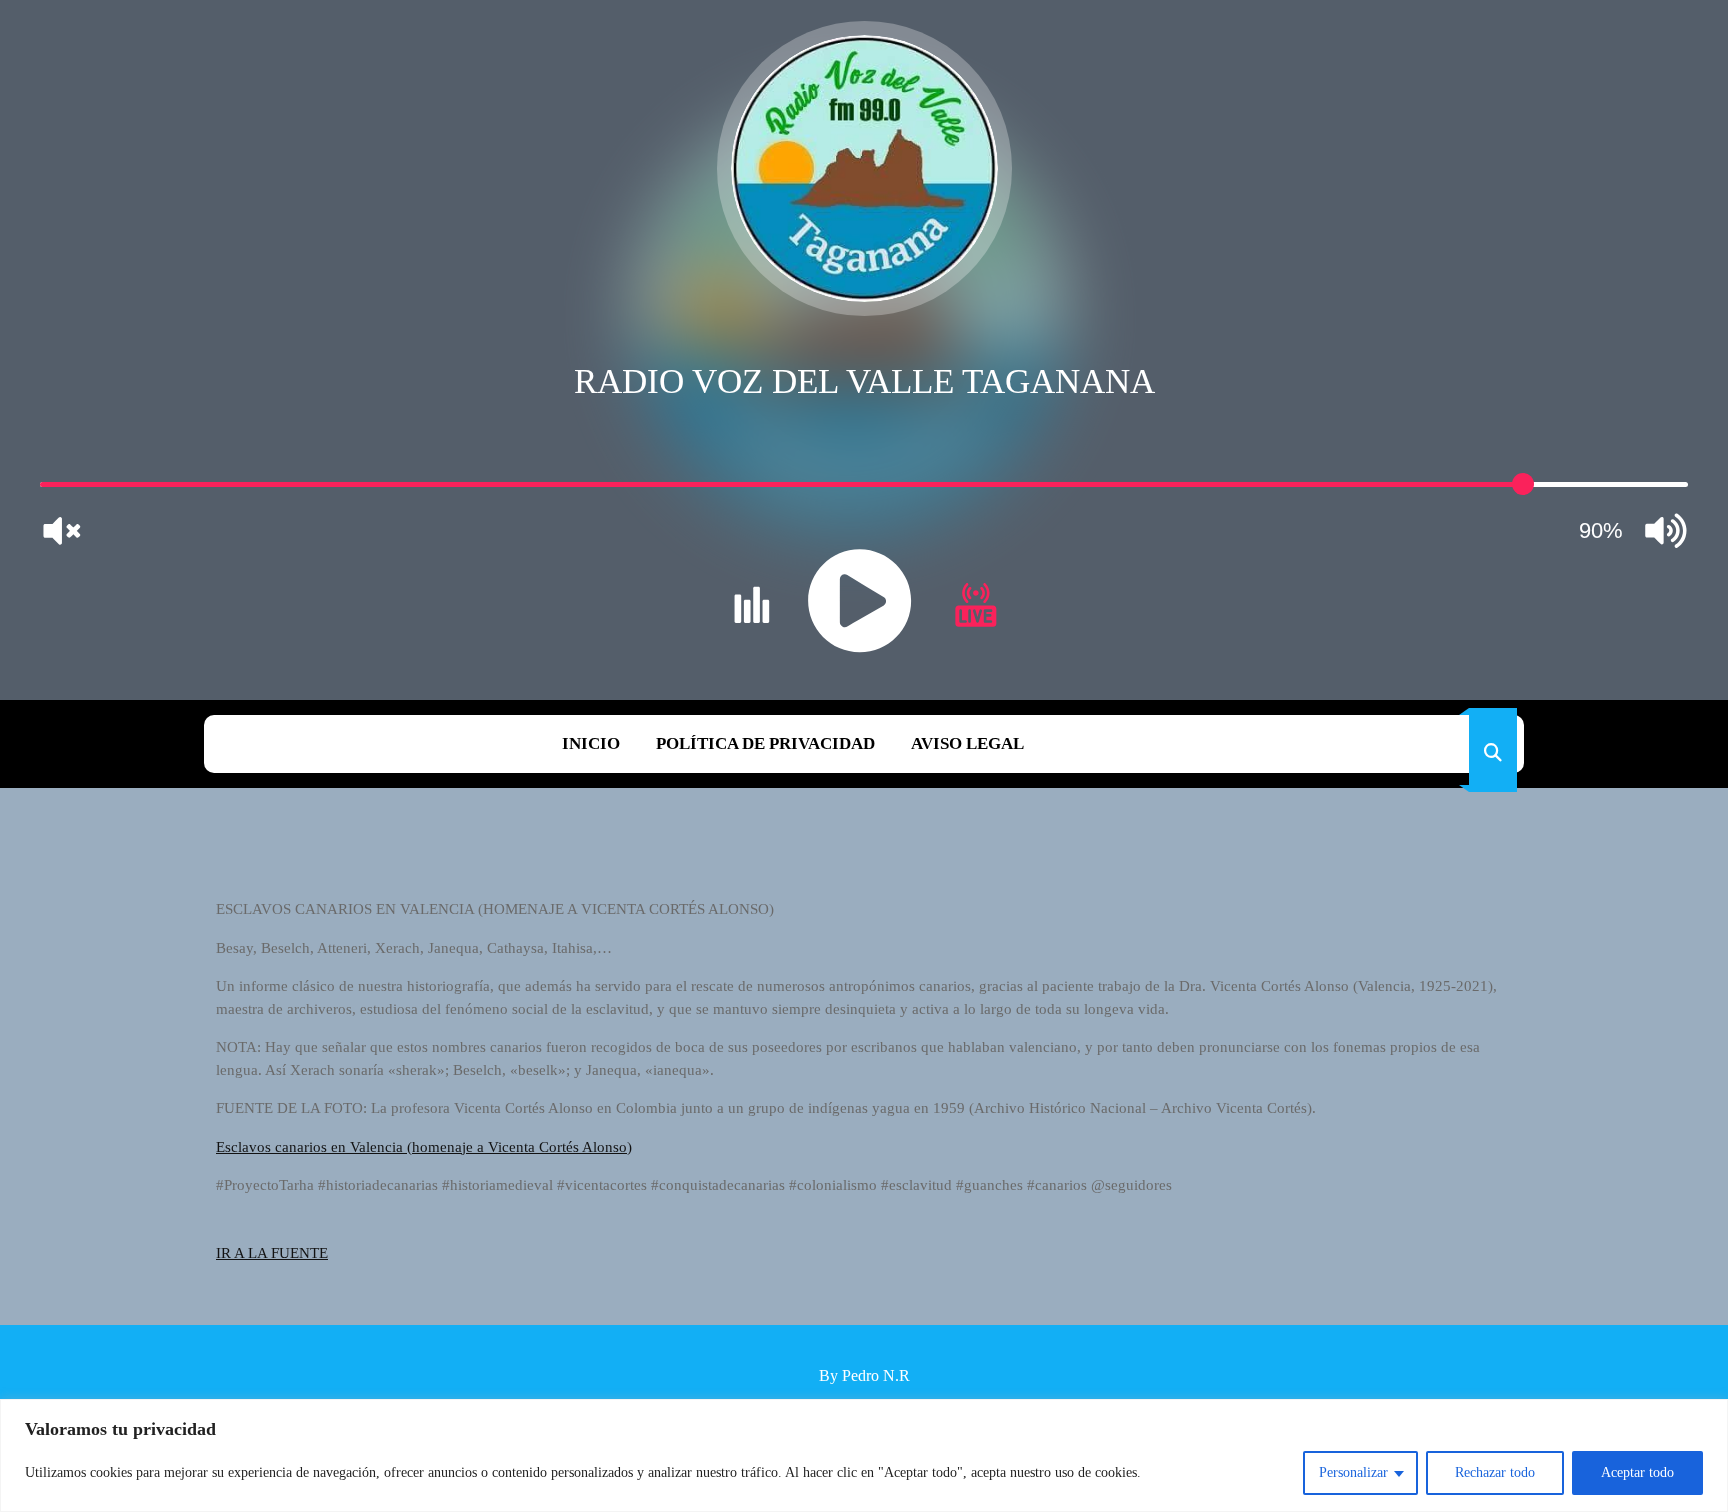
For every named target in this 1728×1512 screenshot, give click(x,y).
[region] (864, 1455)
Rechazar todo (1495, 1472)
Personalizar (1353, 1472)
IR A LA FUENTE (272, 1253)
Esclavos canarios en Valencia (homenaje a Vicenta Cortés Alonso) (424, 1147)
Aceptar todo (1637, 1472)
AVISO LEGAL (967, 743)
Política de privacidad (765, 743)
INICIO (591, 743)
